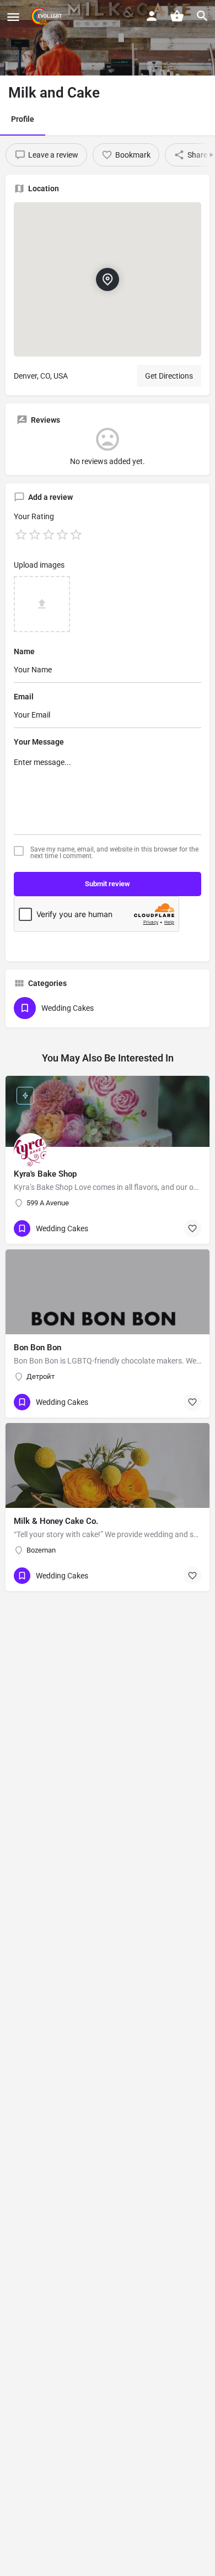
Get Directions (169, 376)
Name (24, 651)
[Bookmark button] (192, 1228)
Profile (23, 119)
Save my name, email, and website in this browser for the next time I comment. (114, 853)
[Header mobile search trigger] (202, 16)
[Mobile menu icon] (13, 17)
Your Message (39, 742)
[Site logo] (47, 17)
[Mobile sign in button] (152, 16)
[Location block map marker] (108, 279)
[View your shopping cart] (177, 16)
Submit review (108, 884)
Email (24, 697)
